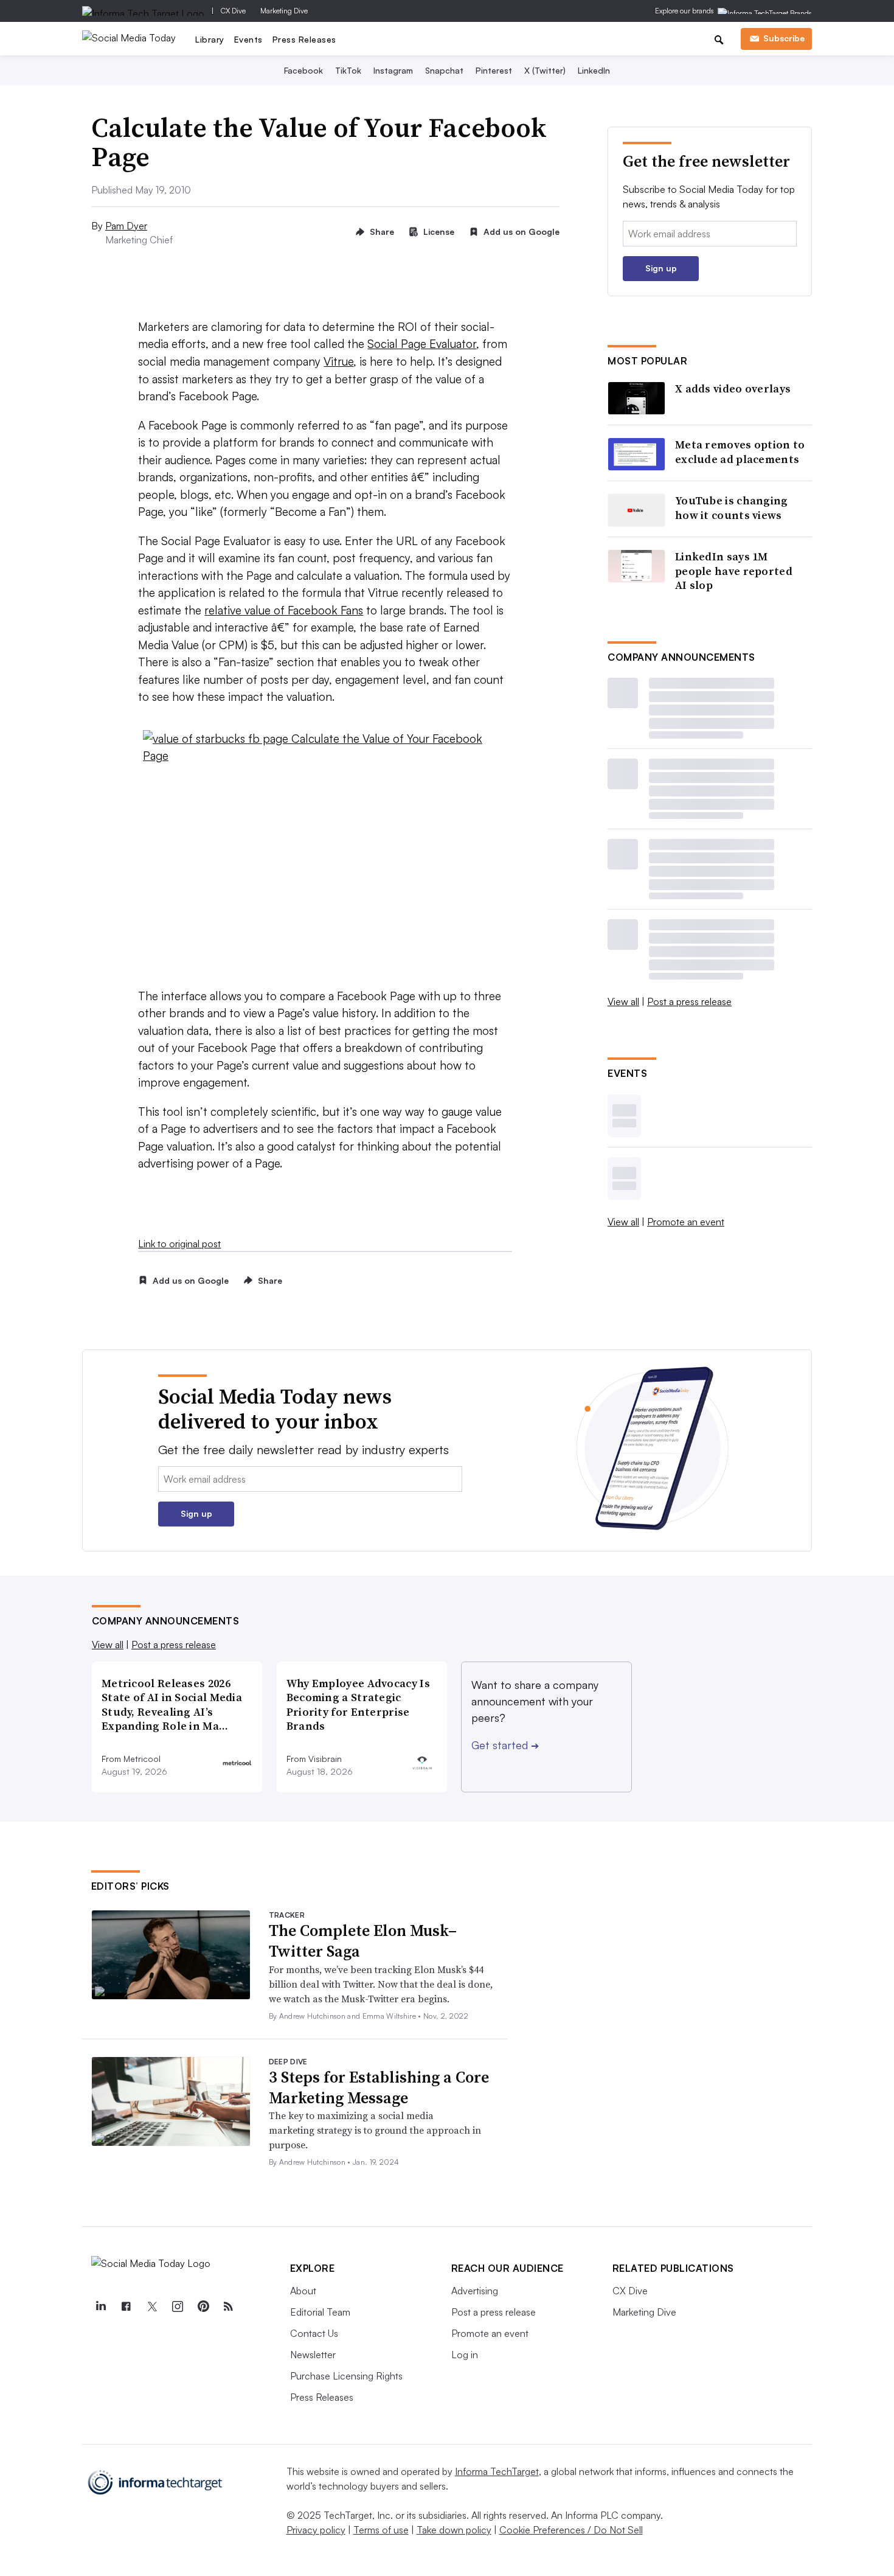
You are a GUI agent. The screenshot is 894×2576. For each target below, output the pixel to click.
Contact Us (314, 2333)
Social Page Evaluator (422, 344)
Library (210, 39)
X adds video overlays (733, 388)
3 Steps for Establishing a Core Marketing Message (379, 2087)
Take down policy (454, 2530)
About (303, 2291)
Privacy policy (316, 2530)
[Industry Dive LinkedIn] (101, 2306)
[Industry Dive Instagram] (178, 2306)
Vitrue (338, 361)
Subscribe (784, 38)
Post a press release (689, 1001)
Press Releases (304, 39)
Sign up (661, 268)
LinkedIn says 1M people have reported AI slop (734, 571)
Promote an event (686, 1222)
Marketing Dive (284, 11)
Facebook (303, 70)
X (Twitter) (545, 70)
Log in (465, 2355)
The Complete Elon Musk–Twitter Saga (363, 1941)
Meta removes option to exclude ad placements (740, 452)
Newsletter (313, 2355)
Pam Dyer (126, 226)
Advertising (475, 2291)
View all (623, 1001)
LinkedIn (594, 70)
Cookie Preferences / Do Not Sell (571, 2530)
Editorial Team (320, 2312)
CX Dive (233, 11)
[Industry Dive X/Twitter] (152, 2306)
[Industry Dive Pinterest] (203, 2306)
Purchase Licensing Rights (346, 2376)
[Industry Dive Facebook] (126, 2306)
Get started (505, 1745)
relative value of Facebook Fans (284, 610)
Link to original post (179, 1244)
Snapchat (444, 70)
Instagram (393, 70)
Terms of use (381, 2530)
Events (248, 39)
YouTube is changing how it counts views (732, 508)
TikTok (348, 70)
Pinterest (494, 70)
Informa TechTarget (497, 2471)
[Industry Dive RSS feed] (229, 2306)
